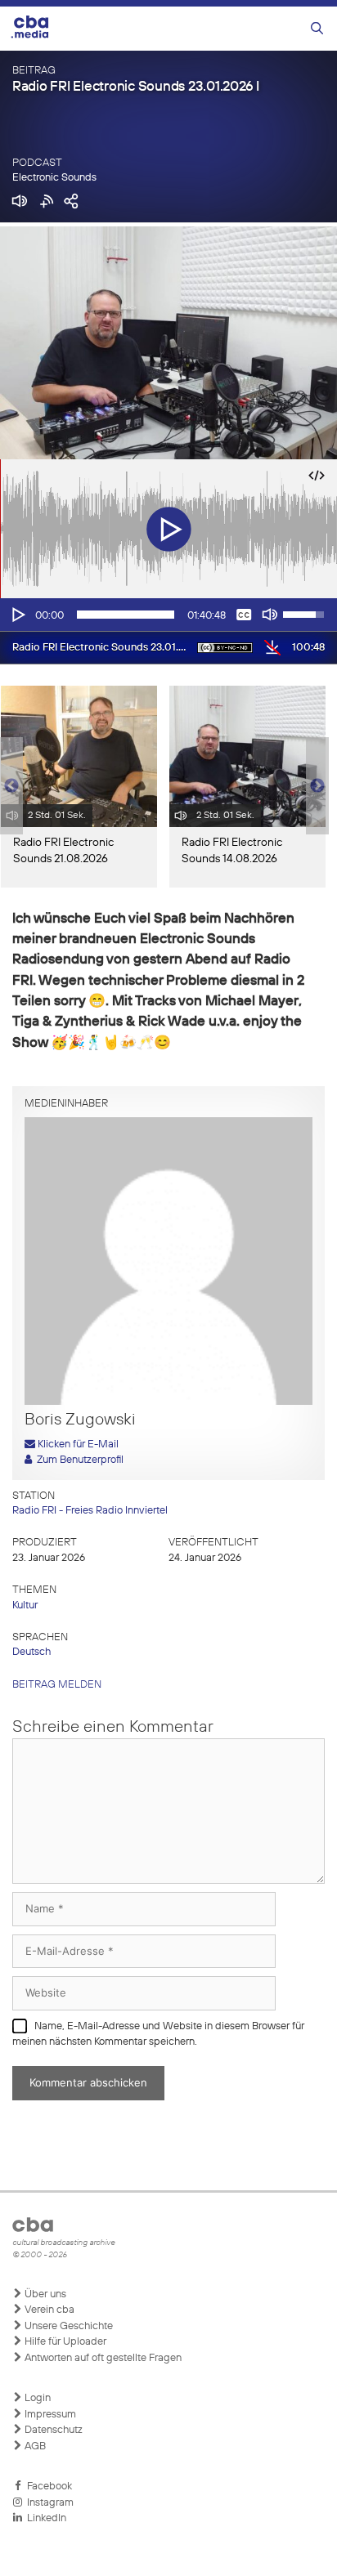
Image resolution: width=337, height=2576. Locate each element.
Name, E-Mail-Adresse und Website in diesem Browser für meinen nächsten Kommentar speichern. (158, 2035)
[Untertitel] (244, 615)
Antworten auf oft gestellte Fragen (102, 2358)
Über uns (44, 2294)
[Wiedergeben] (17, 615)
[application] (168, 615)
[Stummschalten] (270, 615)
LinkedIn (44, 2518)
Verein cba (48, 2310)
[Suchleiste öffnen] (317, 29)
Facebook (47, 2487)
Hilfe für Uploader (64, 2342)
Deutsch (31, 1652)
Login (36, 2398)
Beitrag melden (57, 1685)
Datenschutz (52, 2430)
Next (317, 786)
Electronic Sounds (54, 178)
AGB (34, 2446)
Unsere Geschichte (67, 2326)
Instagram (48, 2503)
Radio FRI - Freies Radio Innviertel (90, 1511)
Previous (8, 786)
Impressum (49, 2415)
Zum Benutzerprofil (78, 1460)
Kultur (25, 1606)
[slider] (126, 615)
